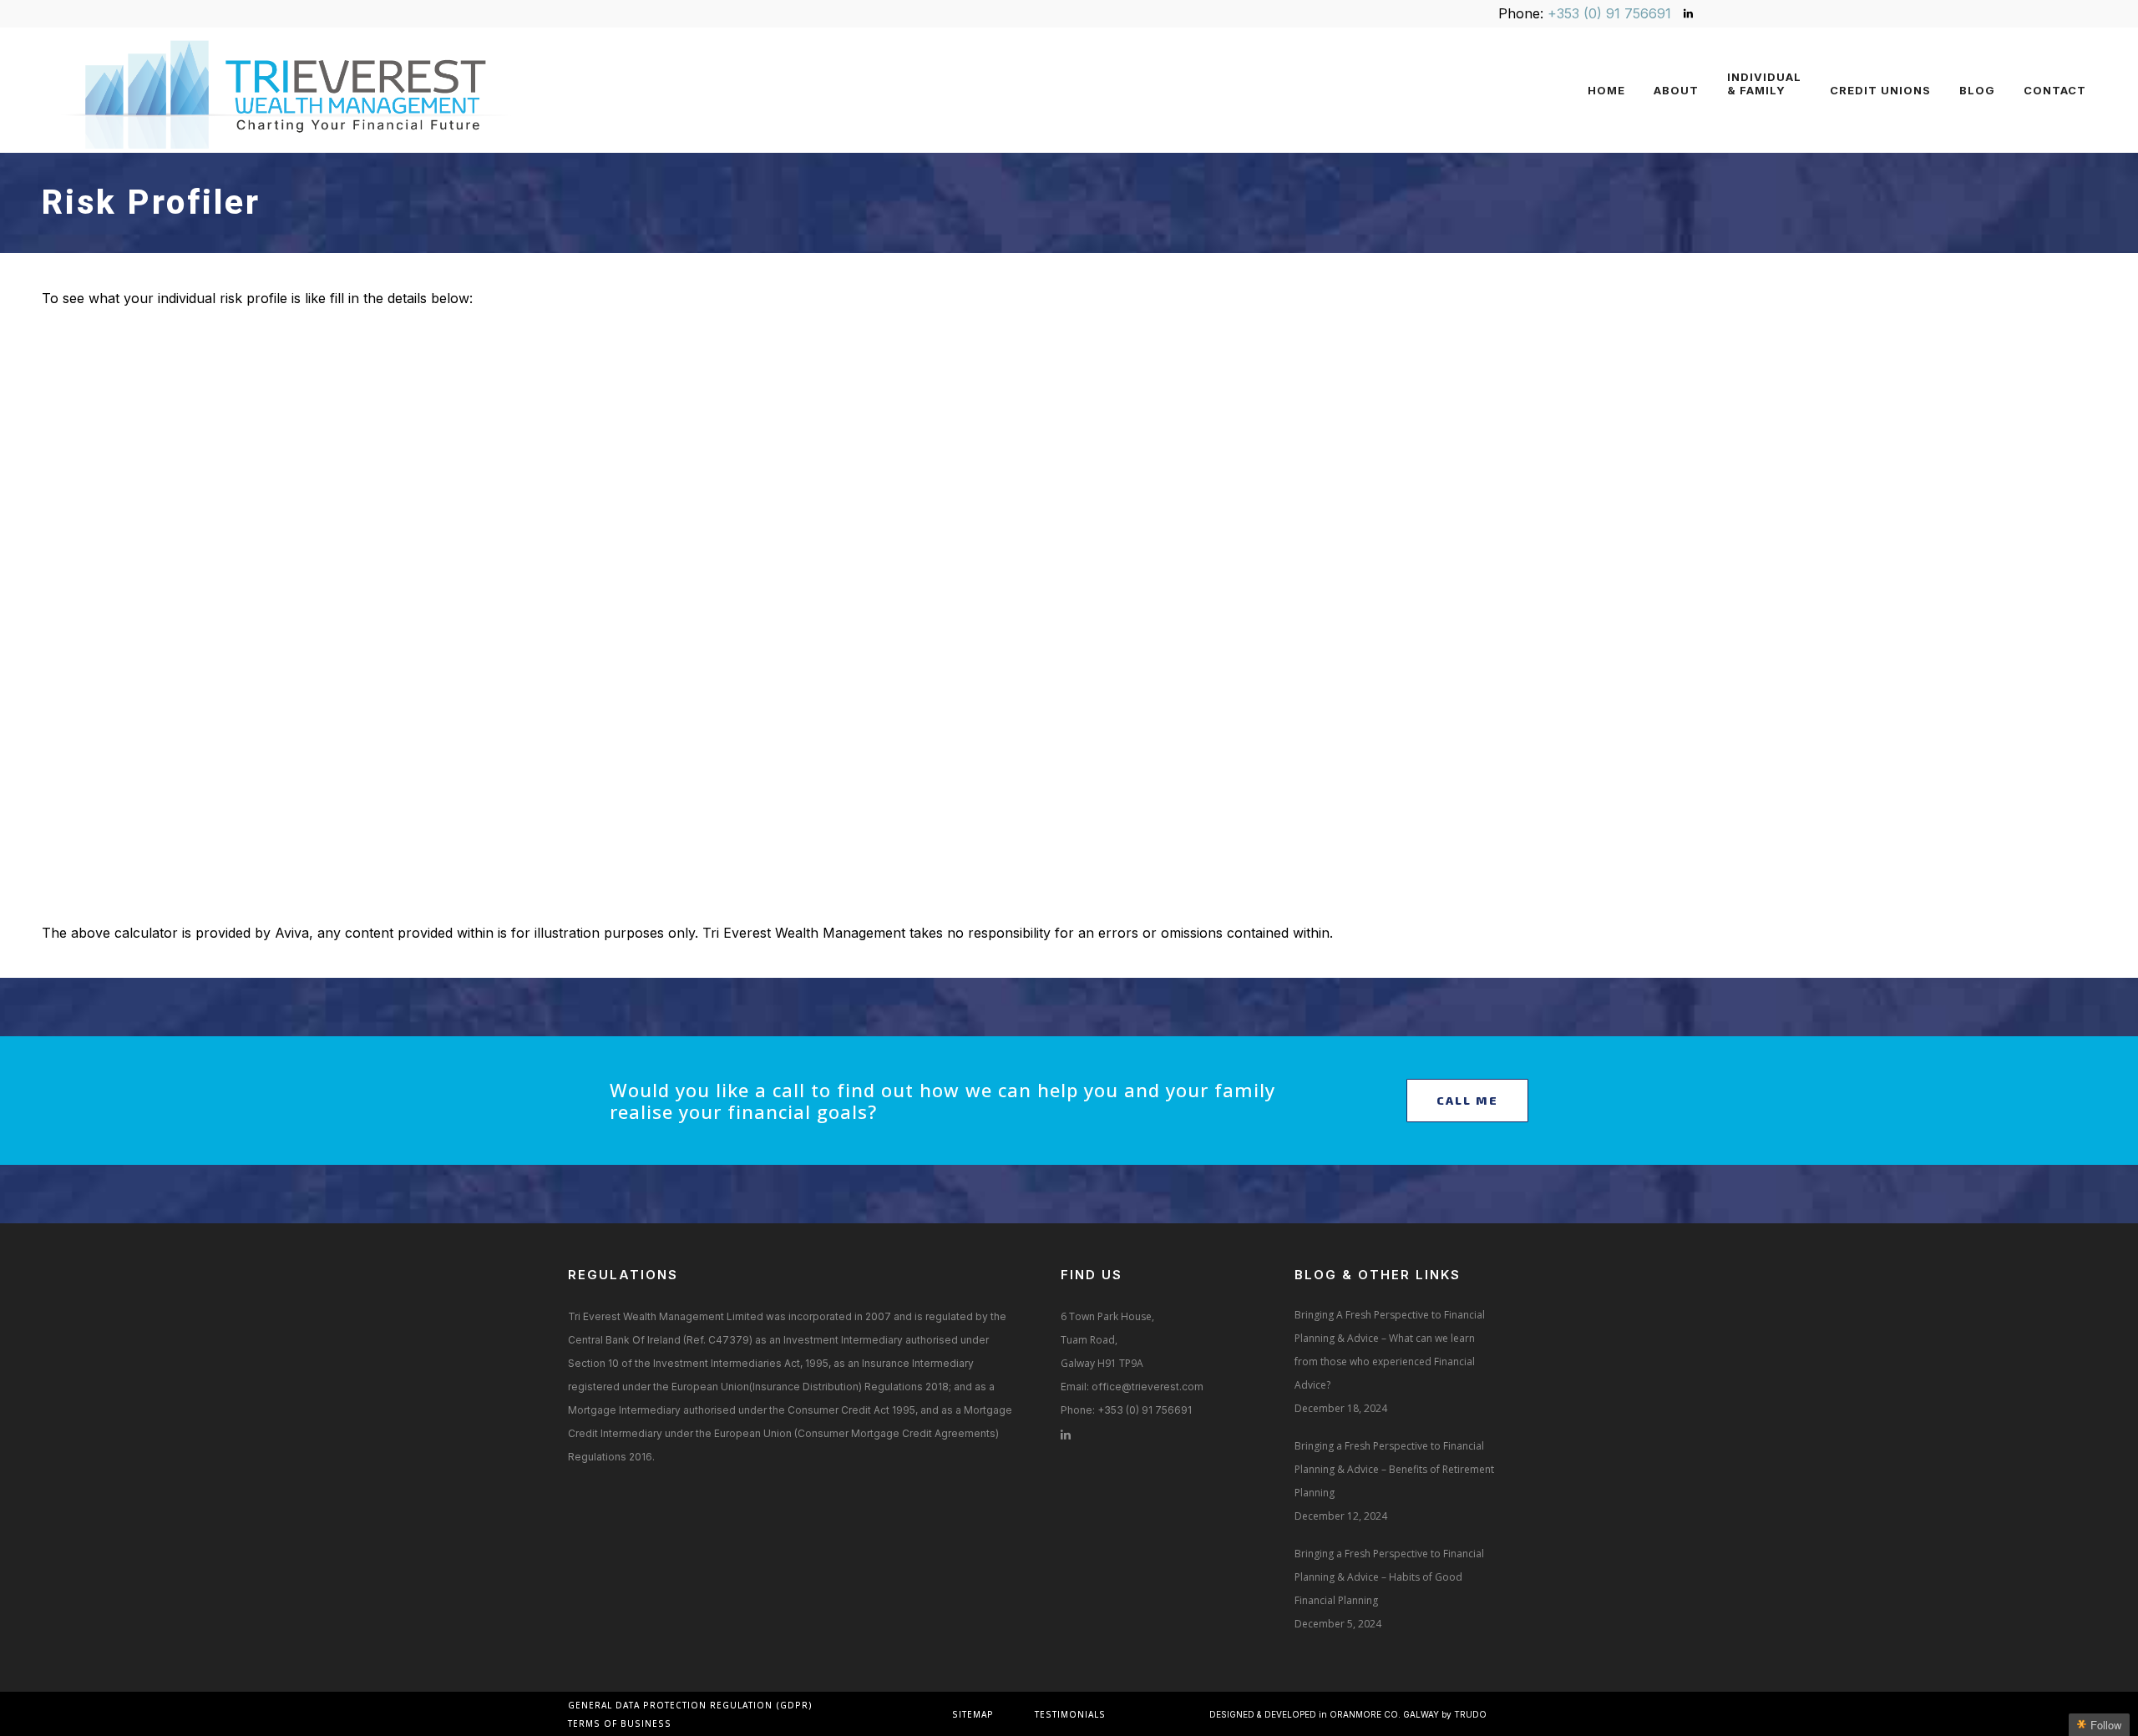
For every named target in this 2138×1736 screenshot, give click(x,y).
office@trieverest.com (1148, 1387)
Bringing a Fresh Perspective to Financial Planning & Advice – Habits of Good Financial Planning (1389, 1577)
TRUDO (1470, 1714)
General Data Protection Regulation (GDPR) (690, 1705)
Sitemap (973, 1714)
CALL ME (1467, 1100)
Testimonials (1070, 1714)
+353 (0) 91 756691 (1609, 13)
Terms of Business (620, 1723)
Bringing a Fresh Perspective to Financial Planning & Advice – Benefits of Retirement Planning (1394, 1469)
